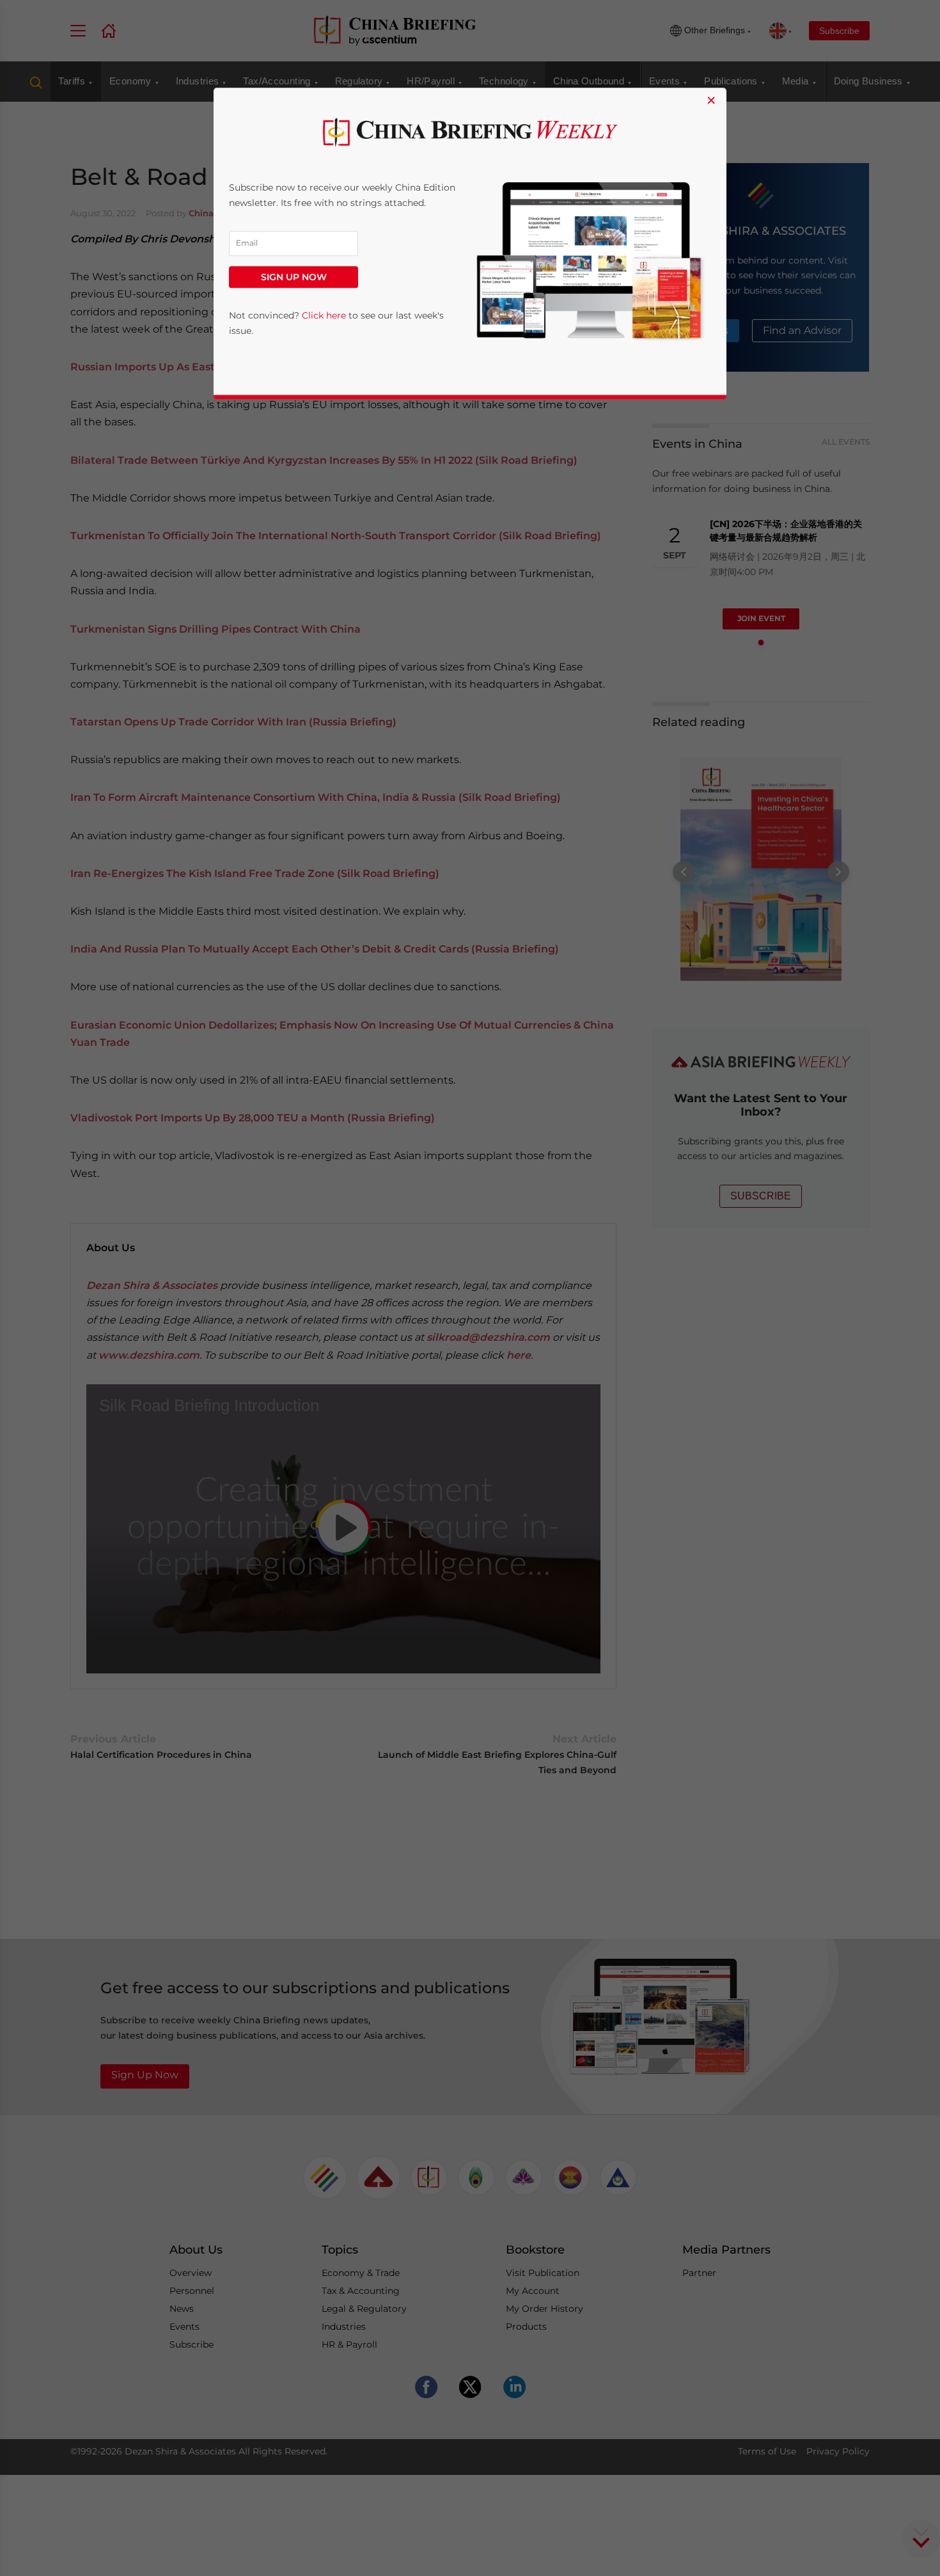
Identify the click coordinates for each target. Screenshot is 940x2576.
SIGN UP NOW (294, 277)
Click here (324, 315)
